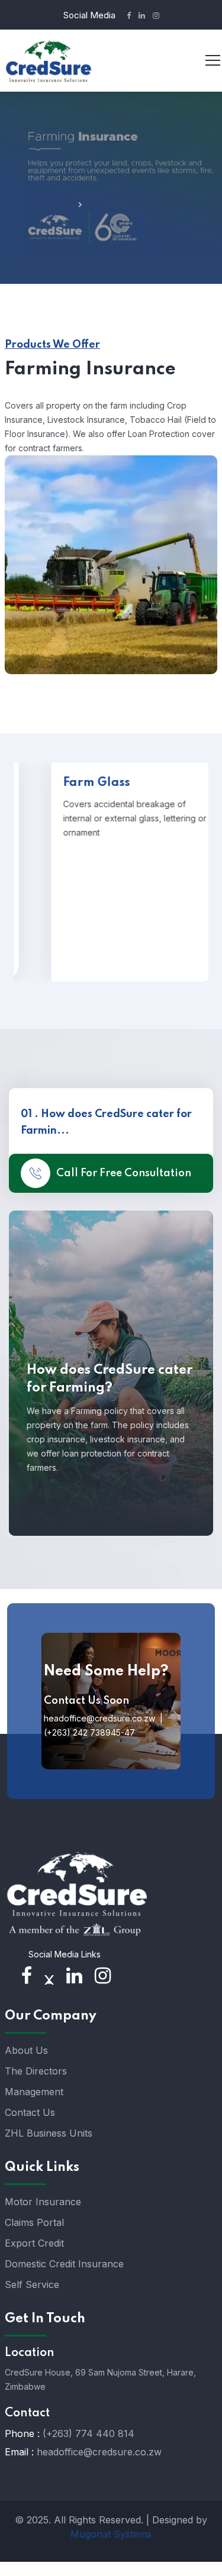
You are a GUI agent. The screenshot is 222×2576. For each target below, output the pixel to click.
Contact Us (30, 2112)
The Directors (36, 2071)
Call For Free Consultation (124, 1173)
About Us (26, 2050)
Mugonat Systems (111, 2534)
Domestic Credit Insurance (64, 2264)
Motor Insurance (43, 2202)
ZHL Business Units (49, 2133)
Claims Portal (34, 2222)
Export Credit (34, 2243)
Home (58, 206)
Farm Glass (80, 783)
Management (34, 2092)
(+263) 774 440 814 (89, 2433)
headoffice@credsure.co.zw (99, 2452)
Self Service (32, 2284)
